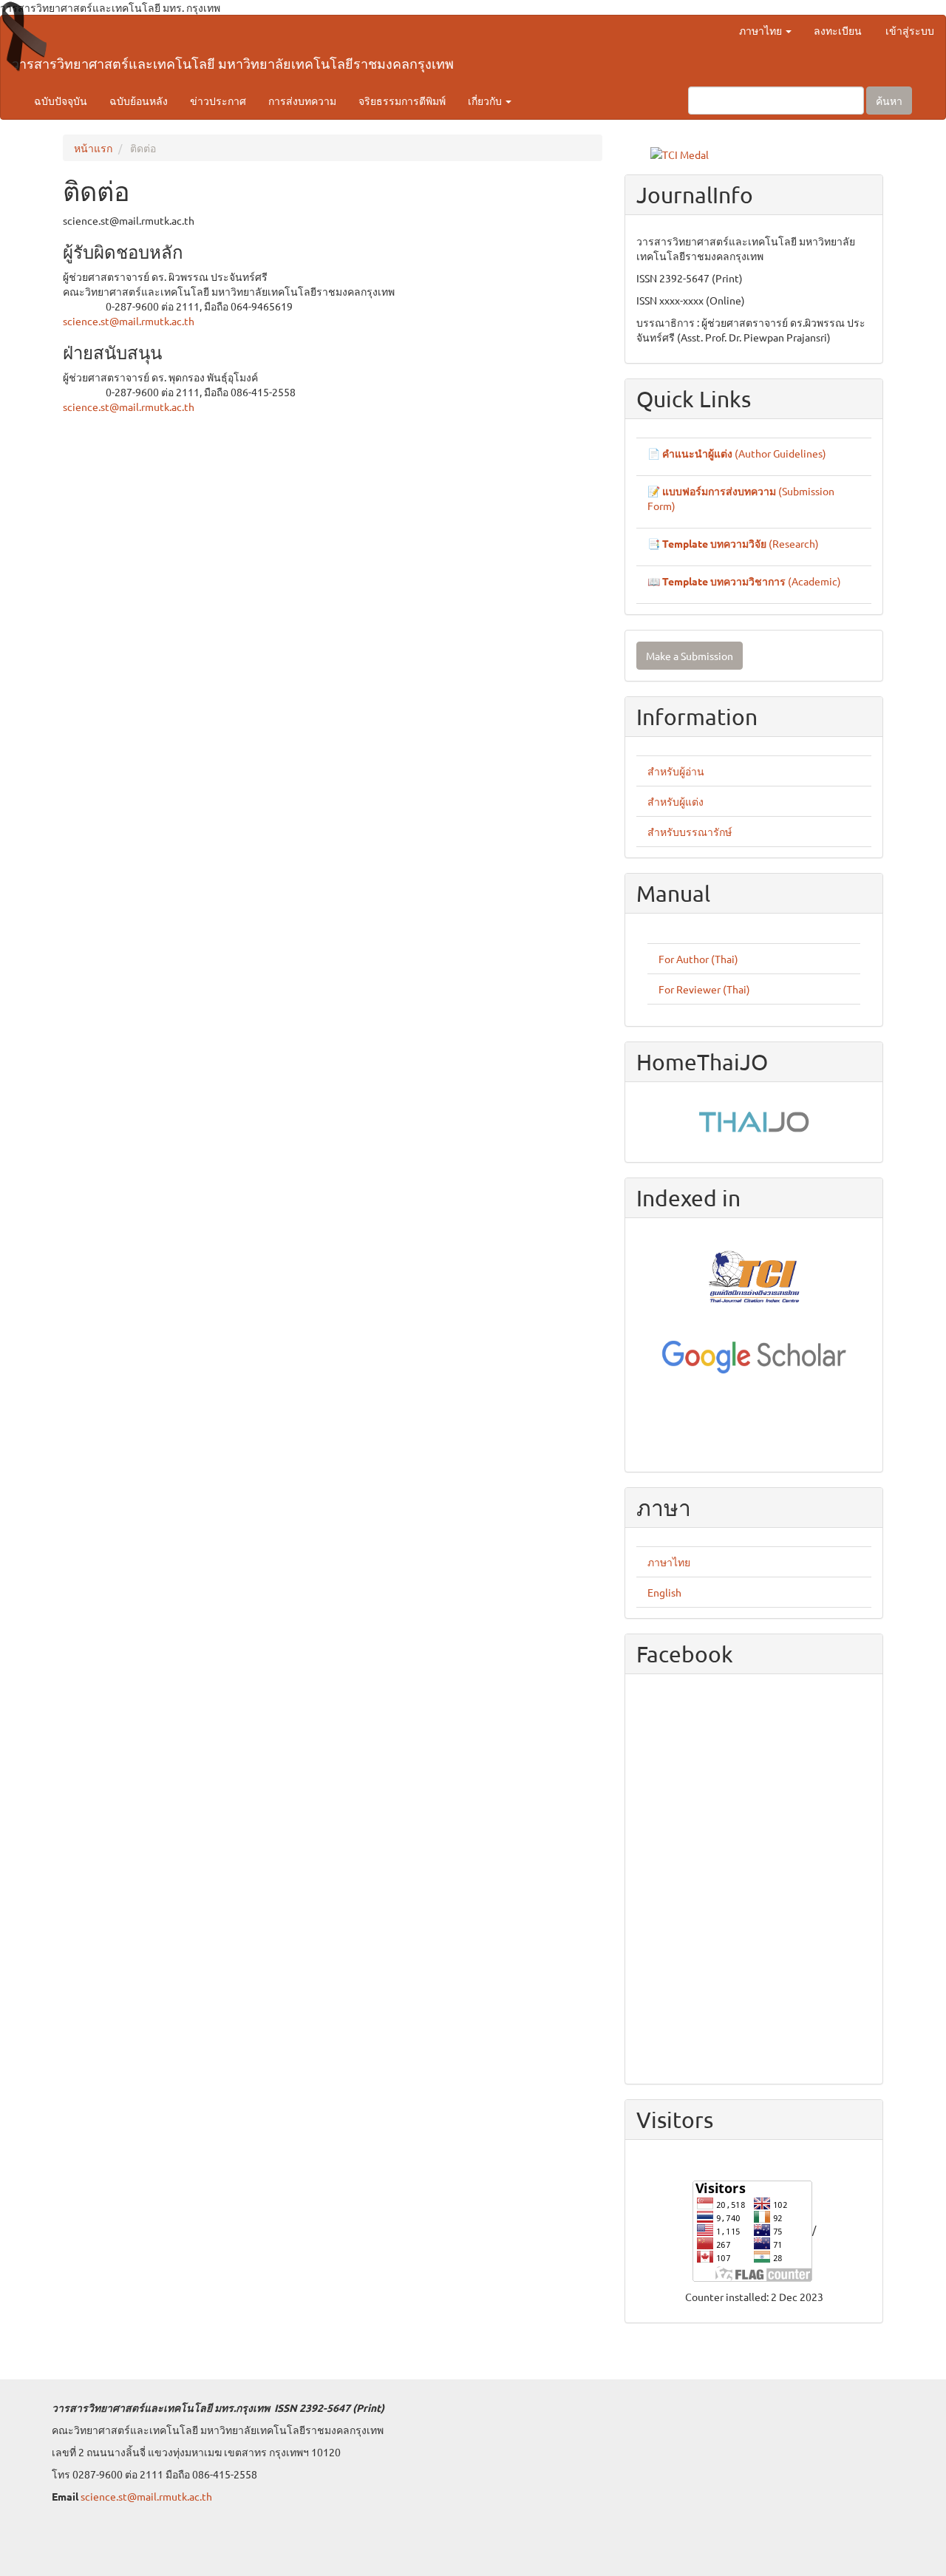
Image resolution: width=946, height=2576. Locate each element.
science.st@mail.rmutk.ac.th (129, 321)
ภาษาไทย (669, 1562)
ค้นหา (889, 101)
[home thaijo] (754, 1120)
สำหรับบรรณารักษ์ (690, 832)
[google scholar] (754, 1356)
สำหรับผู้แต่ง (676, 801)
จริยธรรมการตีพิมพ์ (402, 101)
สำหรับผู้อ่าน (676, 771)
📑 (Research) (733, 543)
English (664, 1592)
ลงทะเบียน (838, 30)
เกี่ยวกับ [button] (486, 101)
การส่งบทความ (302, 101)
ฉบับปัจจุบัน (61, 101)
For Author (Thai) (698, 959)
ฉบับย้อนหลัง (139, 101)
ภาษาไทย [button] (762, 30)
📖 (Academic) (744, 581)
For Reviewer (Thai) (704, 989)
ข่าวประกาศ (218, 101)
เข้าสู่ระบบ (910, 30)
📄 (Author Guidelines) (737, 453)
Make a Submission (690, 656)
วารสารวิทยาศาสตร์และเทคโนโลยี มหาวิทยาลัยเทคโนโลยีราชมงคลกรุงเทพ (233, 63)
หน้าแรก (93, 148)
